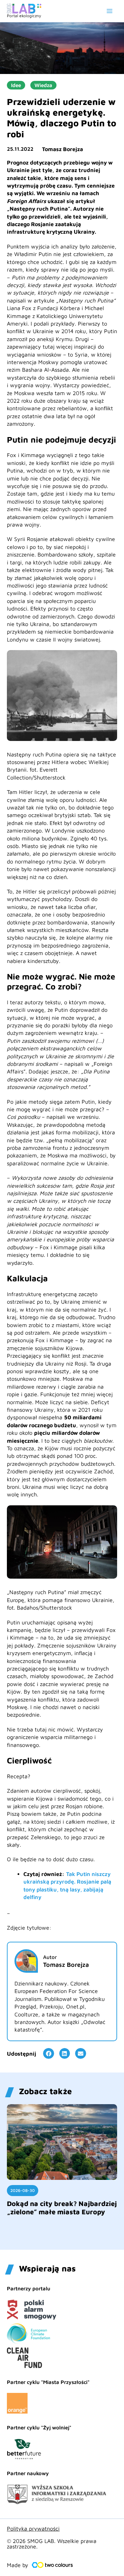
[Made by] (52, 2565)
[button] (49, 2054)
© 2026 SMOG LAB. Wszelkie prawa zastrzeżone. (52, 2544)
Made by (18, 2565)
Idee (16, 85)
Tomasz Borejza (63, 149)
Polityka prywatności (33, 2529)
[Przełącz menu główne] (110, 11)
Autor (50, 1957)
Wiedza (43, 85)
